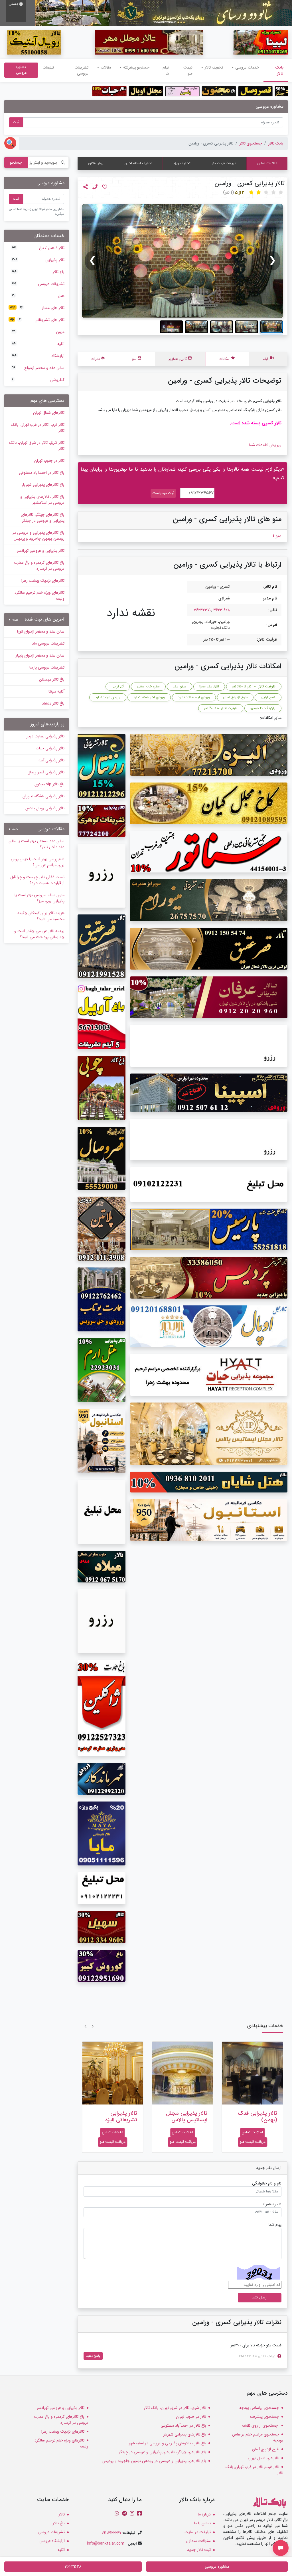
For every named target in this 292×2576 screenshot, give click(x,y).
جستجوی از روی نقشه (260, 2425)
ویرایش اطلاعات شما (265, 445)
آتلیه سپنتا (56, 691)
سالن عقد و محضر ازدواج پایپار (40, 655)
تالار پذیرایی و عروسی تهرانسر (41, 551)
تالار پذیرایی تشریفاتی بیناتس (118, 2117)
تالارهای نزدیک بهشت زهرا (43, 581)
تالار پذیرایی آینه (51, 760)
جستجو (16, 162)
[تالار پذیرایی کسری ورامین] (182, 261)
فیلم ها (166, 70)
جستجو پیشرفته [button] (136, 67)
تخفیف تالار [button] (214, 67)
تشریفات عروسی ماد (48, 643)
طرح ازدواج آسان (266, 2449)
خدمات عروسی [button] (247, 67)
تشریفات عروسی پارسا (47, 667)
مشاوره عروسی (21, 70)
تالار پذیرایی (38, 260)
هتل (38, 296)
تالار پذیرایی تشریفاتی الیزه (191, 2117)
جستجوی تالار (251, 143)
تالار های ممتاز (37, 308)
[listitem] (272, 327)
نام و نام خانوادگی (267, 2183)
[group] (182, 261)
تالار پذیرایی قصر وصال (46, 772)
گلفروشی (38, 380)
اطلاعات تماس (267, 163)
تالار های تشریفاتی (37, 320)
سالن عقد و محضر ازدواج (38, 368)
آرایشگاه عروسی (52, 2541)
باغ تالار (38, 272)
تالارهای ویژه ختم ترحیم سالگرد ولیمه (39, 596)
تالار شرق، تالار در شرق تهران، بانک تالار (37, 446)
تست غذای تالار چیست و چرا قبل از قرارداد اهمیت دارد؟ (37, 880)
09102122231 (111, 2533)
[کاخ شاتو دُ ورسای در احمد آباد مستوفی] (164, 13)
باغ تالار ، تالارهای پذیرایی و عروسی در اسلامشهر (42, 500)
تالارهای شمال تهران (49, 413)
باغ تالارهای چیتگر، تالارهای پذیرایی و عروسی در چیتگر (43, 518)
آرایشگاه (38, 356)
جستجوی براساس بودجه (259, 2408)
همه (15, 620)
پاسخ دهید (93, 2356)
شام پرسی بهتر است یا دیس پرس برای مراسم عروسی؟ (38, 862)
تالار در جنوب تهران (49, 461)
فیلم (265, 359)
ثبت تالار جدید (199, 2550)
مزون (38, 332)
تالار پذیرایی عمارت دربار (45, 736)
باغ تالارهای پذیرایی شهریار (43, 485)
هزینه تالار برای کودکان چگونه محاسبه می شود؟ (41, 916)
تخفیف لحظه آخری (138, 163)
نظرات (96, 359)
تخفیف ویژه (182, 163)
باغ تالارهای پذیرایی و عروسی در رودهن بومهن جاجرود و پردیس (38, 536)
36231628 (222, 610)
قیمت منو (188, 70)
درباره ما (204, 2514)
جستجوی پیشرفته (264, 2417)
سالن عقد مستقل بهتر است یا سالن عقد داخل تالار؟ (36, 844)
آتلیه (38, 344)
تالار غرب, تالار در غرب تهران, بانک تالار (38, 428)
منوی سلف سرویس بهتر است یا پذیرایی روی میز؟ (39, 898)
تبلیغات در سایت (198, 2532)
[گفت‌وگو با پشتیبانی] (281, 2548)
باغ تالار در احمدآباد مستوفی (42, 473)
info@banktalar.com (106, 2543)
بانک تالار (273, 70)
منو (134, 359)
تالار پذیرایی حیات (50, 748)
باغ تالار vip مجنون (49, 784)
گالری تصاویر (178, 359)
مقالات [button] (106, 67)
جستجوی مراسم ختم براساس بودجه (258, 2437)
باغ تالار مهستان (52, 679)
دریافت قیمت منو (224, 163)
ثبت (16, 122)
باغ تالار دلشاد (53, 703)
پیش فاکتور (96, 163)
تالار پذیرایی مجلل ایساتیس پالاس (256, 2117)
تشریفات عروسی (81, 70)
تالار (62, 2514)
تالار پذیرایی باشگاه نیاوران (43, 796)
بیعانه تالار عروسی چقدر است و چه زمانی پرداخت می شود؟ (39, 934)
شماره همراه (272, 2204)
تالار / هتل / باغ (38, 248)
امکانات (224, 359)
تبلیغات (48, 67)
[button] (93, 2026)
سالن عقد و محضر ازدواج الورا (41, 631)
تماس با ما (202, 2523)
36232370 (202, 610)
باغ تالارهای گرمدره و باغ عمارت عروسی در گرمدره (39, 566)
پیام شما (275, 2225)
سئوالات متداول (198, 2541)
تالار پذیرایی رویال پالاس (45, 808)
